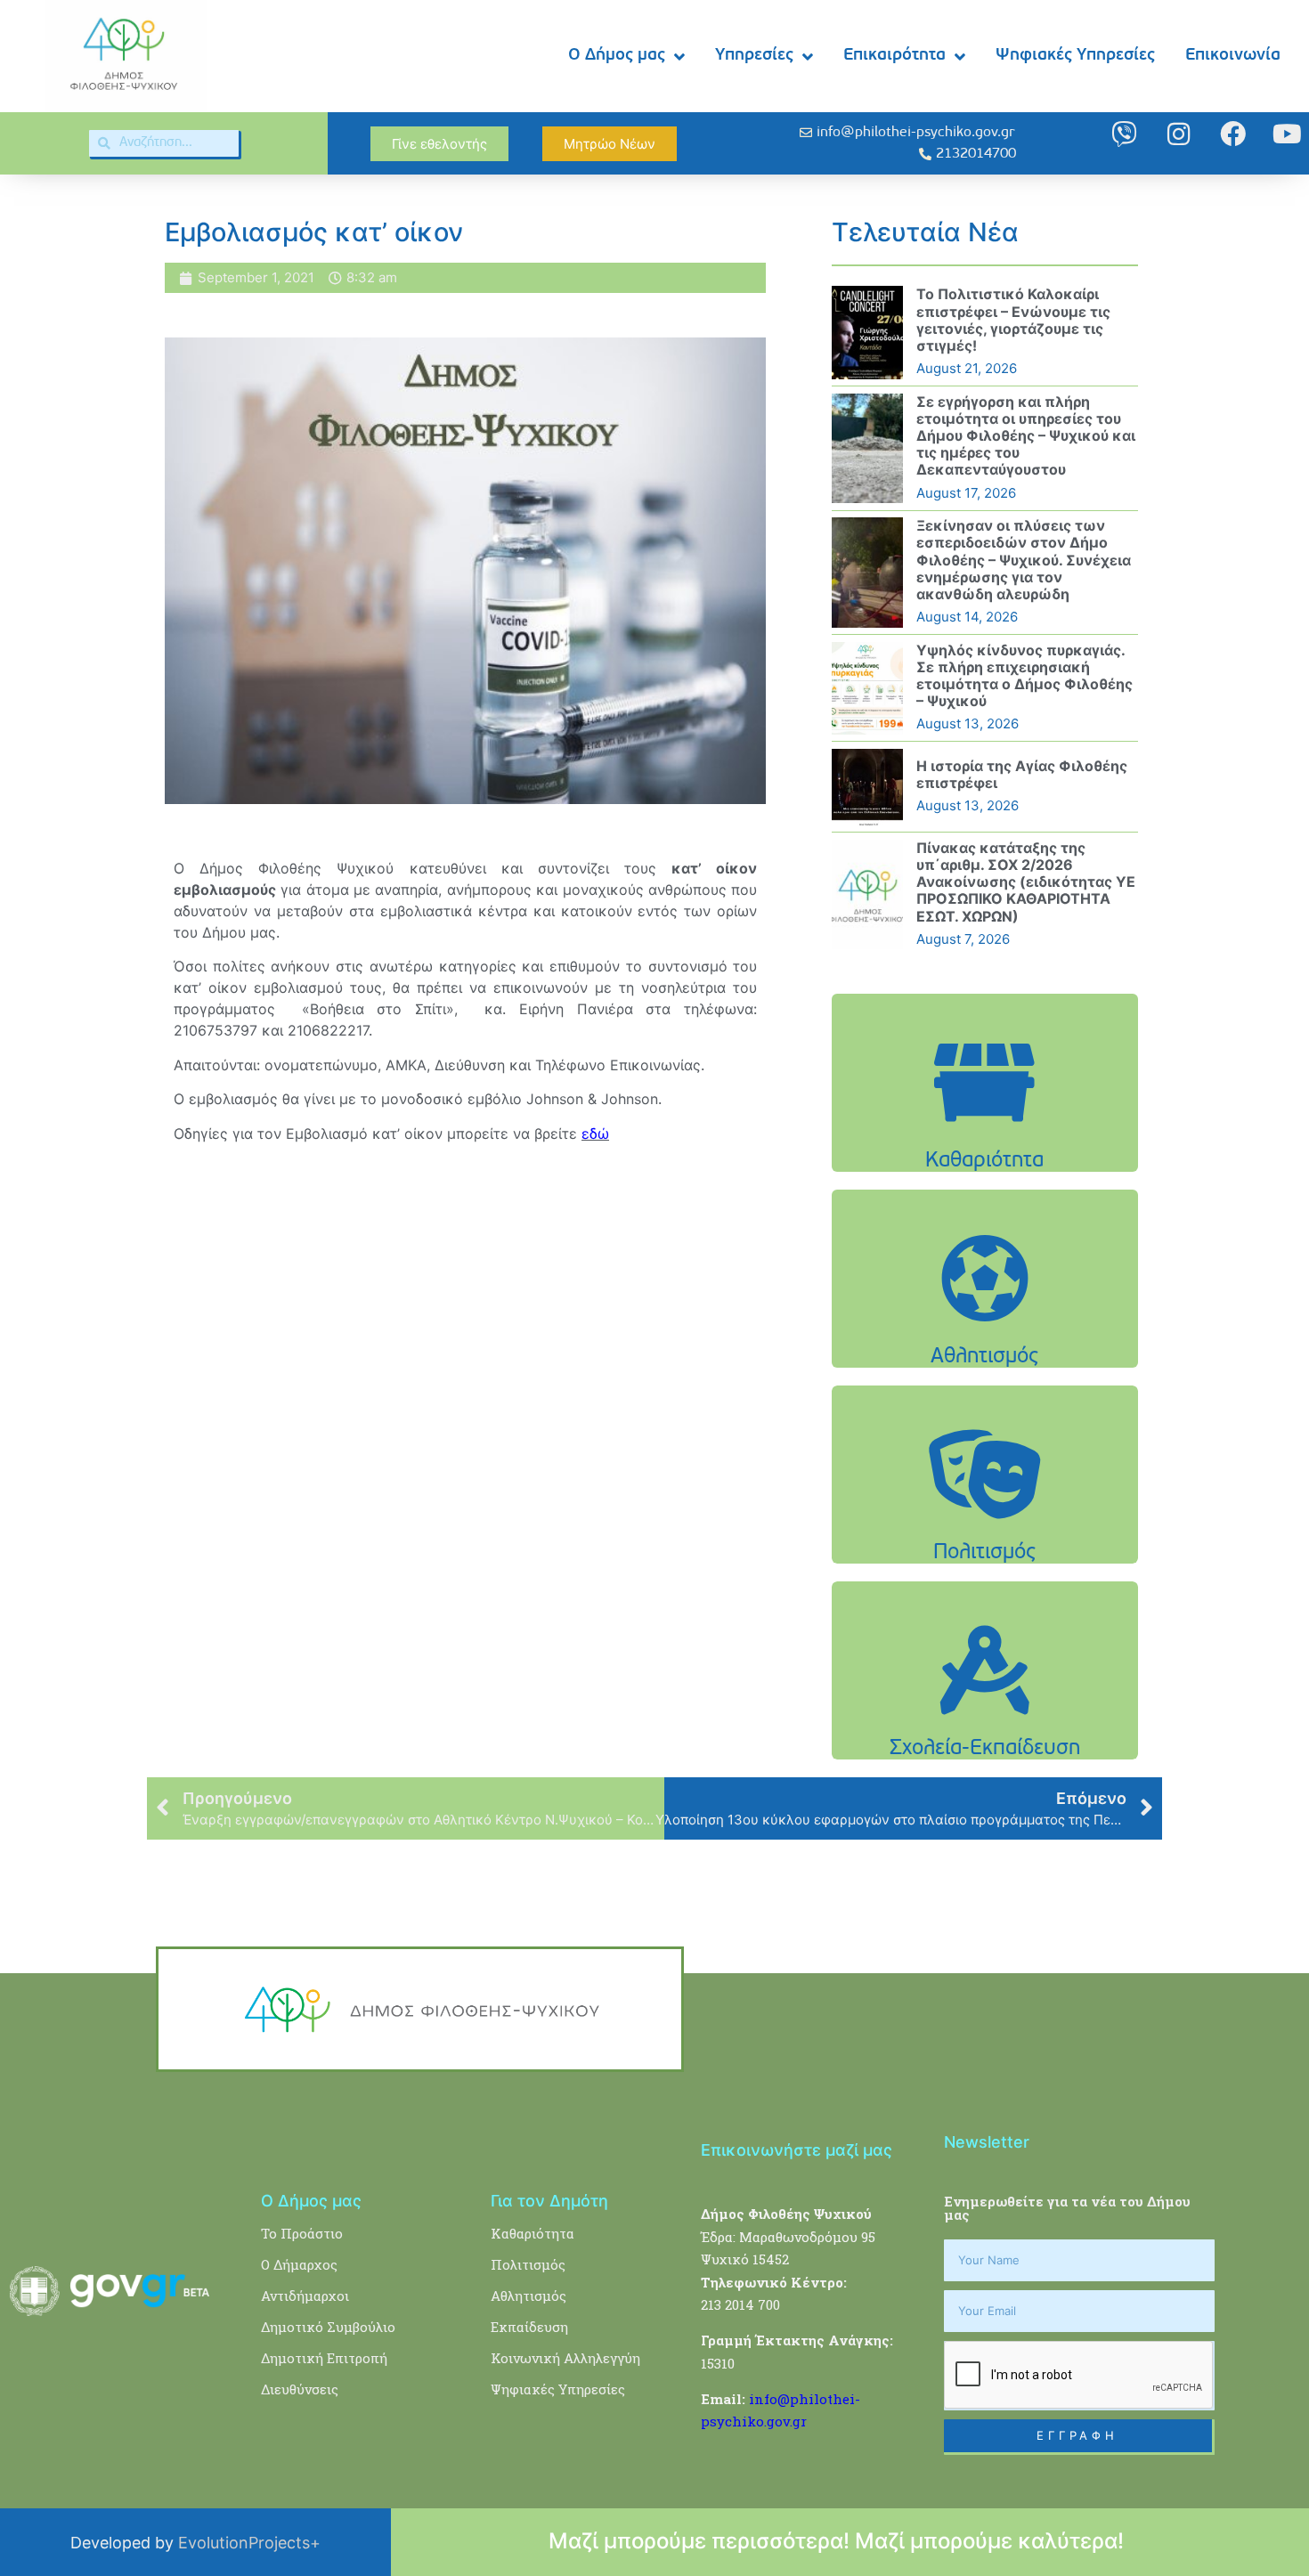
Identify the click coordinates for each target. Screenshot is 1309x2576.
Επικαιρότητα (894, 56)
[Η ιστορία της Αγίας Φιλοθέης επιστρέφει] (867, 787)
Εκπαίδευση (529, 2327)
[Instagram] (1179, 134)
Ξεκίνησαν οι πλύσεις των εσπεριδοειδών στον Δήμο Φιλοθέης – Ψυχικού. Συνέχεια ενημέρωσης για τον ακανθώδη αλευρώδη (1024, 560)
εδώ (595, 1134)
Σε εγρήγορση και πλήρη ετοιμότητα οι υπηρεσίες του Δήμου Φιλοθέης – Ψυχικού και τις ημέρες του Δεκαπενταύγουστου (1026, 436)
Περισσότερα (985, 1128)
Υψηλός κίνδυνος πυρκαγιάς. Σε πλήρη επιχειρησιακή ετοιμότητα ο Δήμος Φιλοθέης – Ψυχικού (1024, 676)
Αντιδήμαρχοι (305, 2296)
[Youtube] (1287, 134)
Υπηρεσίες (754, 56)
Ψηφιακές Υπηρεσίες (1075, 56)
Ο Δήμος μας (617, 56)
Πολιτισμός (528, 2264)
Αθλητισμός (528, 2296)
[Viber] (1124, 134)
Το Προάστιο (302, 2233)
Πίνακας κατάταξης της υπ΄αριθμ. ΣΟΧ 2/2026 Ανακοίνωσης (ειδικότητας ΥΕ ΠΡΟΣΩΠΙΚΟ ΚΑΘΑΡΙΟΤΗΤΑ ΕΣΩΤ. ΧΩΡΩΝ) (1026, 882)
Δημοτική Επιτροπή (324, 2358)
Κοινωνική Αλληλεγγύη (565, 2358)
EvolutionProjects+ (249, 2543)
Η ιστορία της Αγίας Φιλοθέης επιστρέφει (1022, 774)
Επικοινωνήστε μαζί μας (797, 2150)
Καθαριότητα (533, 2233)
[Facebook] (1233, 134)
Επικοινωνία (1233, 56)
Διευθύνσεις (300, 2389)
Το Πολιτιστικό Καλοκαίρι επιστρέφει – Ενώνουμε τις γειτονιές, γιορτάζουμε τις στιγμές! (1013, 320)
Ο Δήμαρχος (299, 2264)
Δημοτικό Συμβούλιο (328, 2327)
